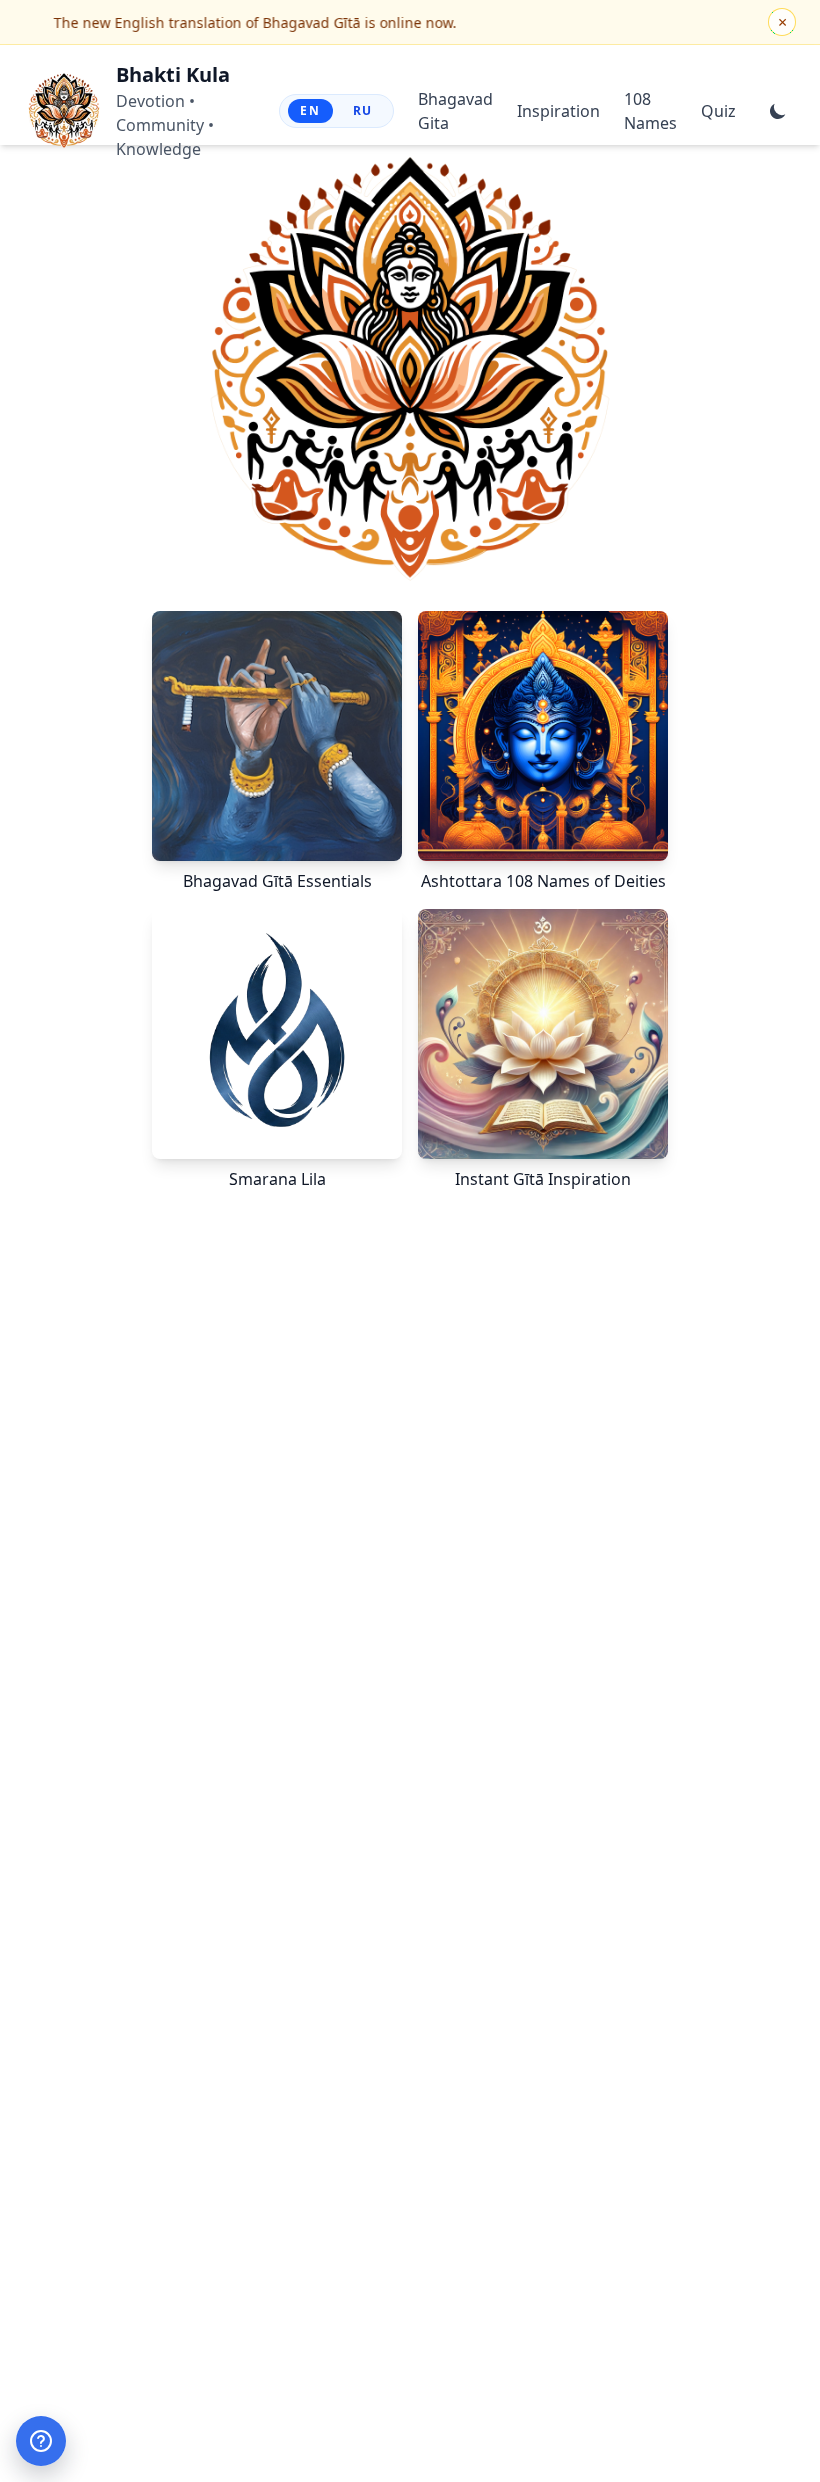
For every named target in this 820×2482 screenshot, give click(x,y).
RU (363, 110)
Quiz (718, 111)
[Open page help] (41, 2441)
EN (310, 110)
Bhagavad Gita (455, 111)
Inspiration (558, 111)
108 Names (650, 111)
